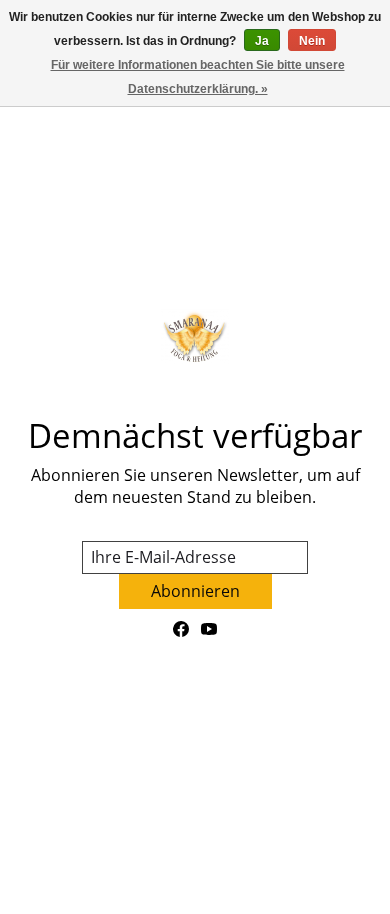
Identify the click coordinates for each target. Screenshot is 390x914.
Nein (312, 41)
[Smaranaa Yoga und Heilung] (195, 336)
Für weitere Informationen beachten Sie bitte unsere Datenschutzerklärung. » (198, 77)
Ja (262, 41)
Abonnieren (195, 591)
